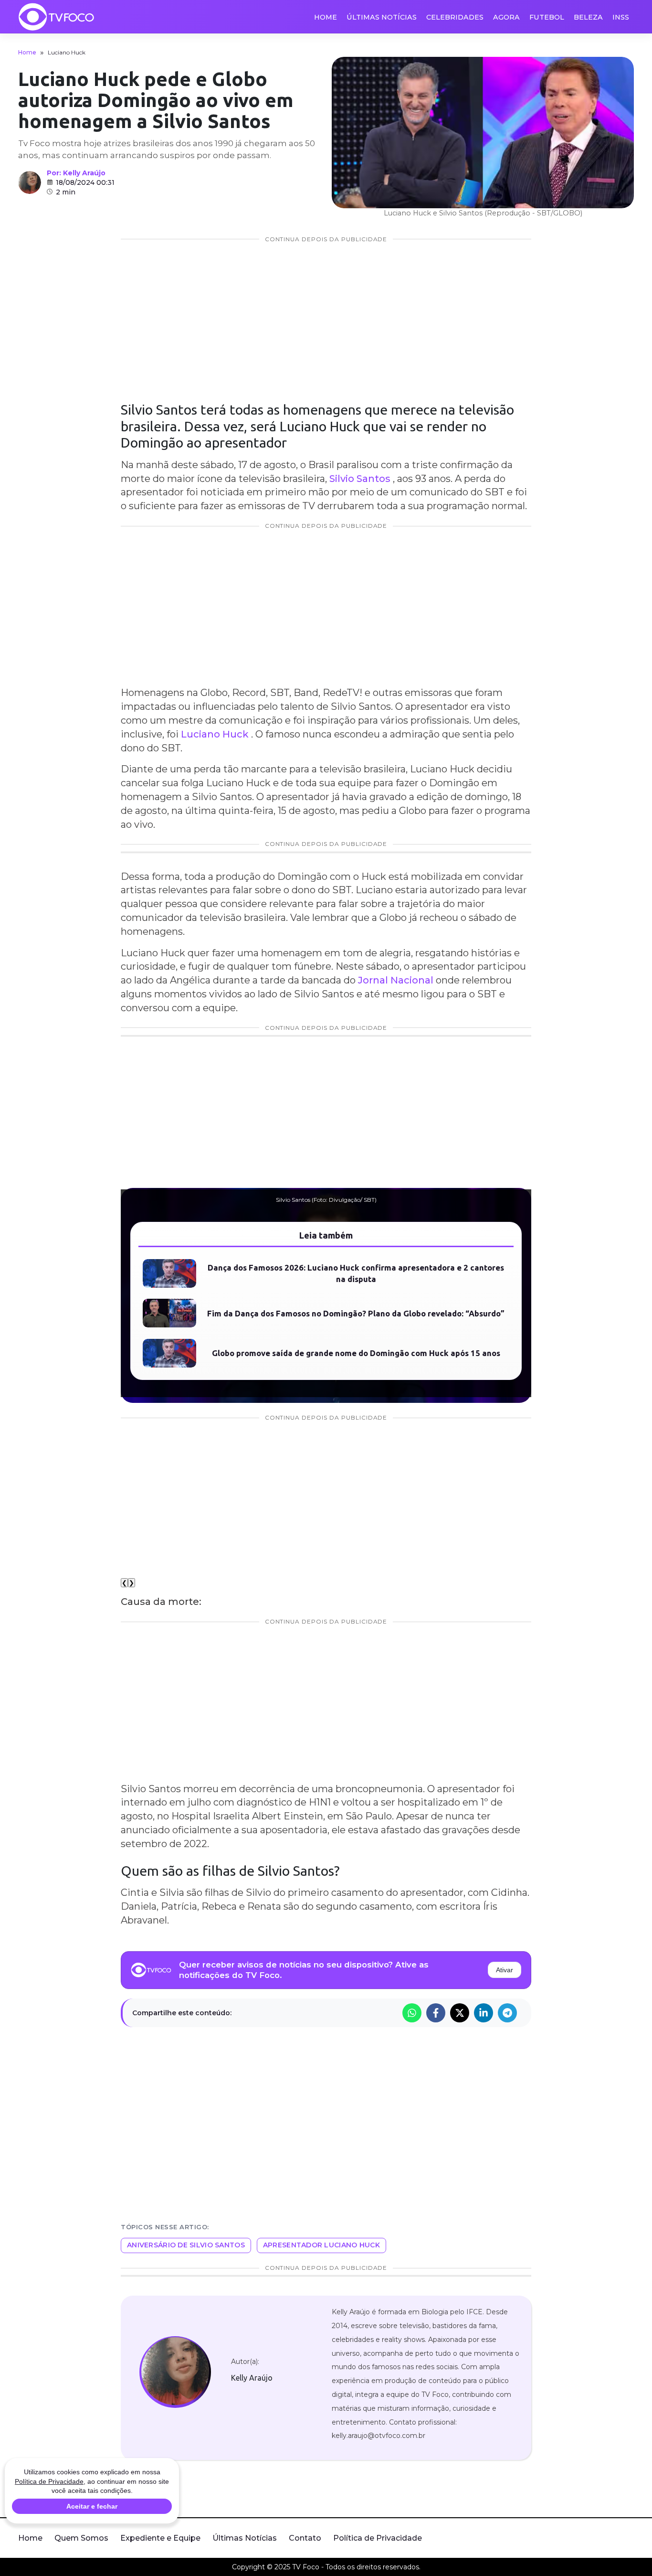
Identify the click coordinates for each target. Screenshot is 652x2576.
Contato (305, 2538)
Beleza (588, 17)
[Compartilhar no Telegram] (507, 2013)
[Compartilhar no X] (460, 2013)
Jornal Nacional (397, 980)
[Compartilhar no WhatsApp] (412, 2013)
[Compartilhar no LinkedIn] (484, 2013)
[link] (175, 2372)
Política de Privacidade (378, 2538)
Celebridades (455, 17)
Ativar (505, 1970)
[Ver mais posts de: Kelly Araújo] (30, 182)
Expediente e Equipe (160, 2538)
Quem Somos (81, 2538)
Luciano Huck (215, 734)
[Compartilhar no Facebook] (436, 2013)
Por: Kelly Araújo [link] (76, 173)
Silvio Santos (360, 479)
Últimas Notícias (382, 17)
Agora (506, 17)
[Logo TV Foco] (56, 17)
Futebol (547, 17)
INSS (621, 17)
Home (326, 17)
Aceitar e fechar (92, 2506)
